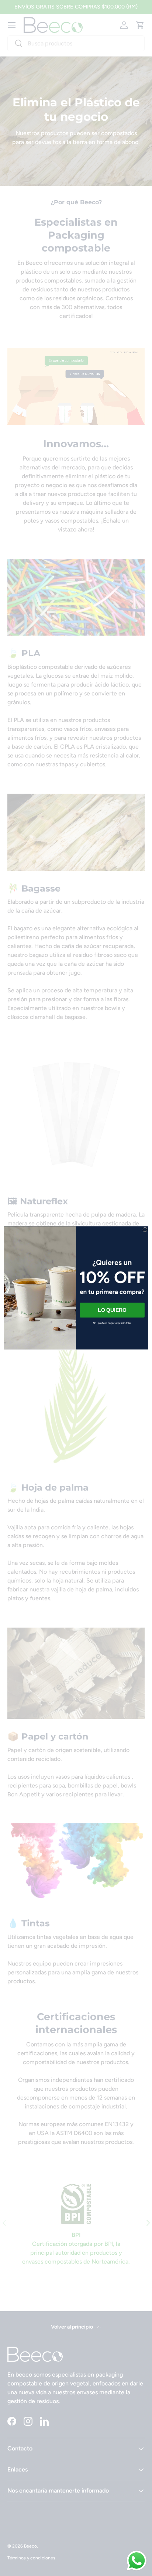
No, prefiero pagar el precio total (112, 1323)
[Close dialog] (145, 1230)
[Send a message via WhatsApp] (137, 2561)
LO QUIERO (112, 1310)
